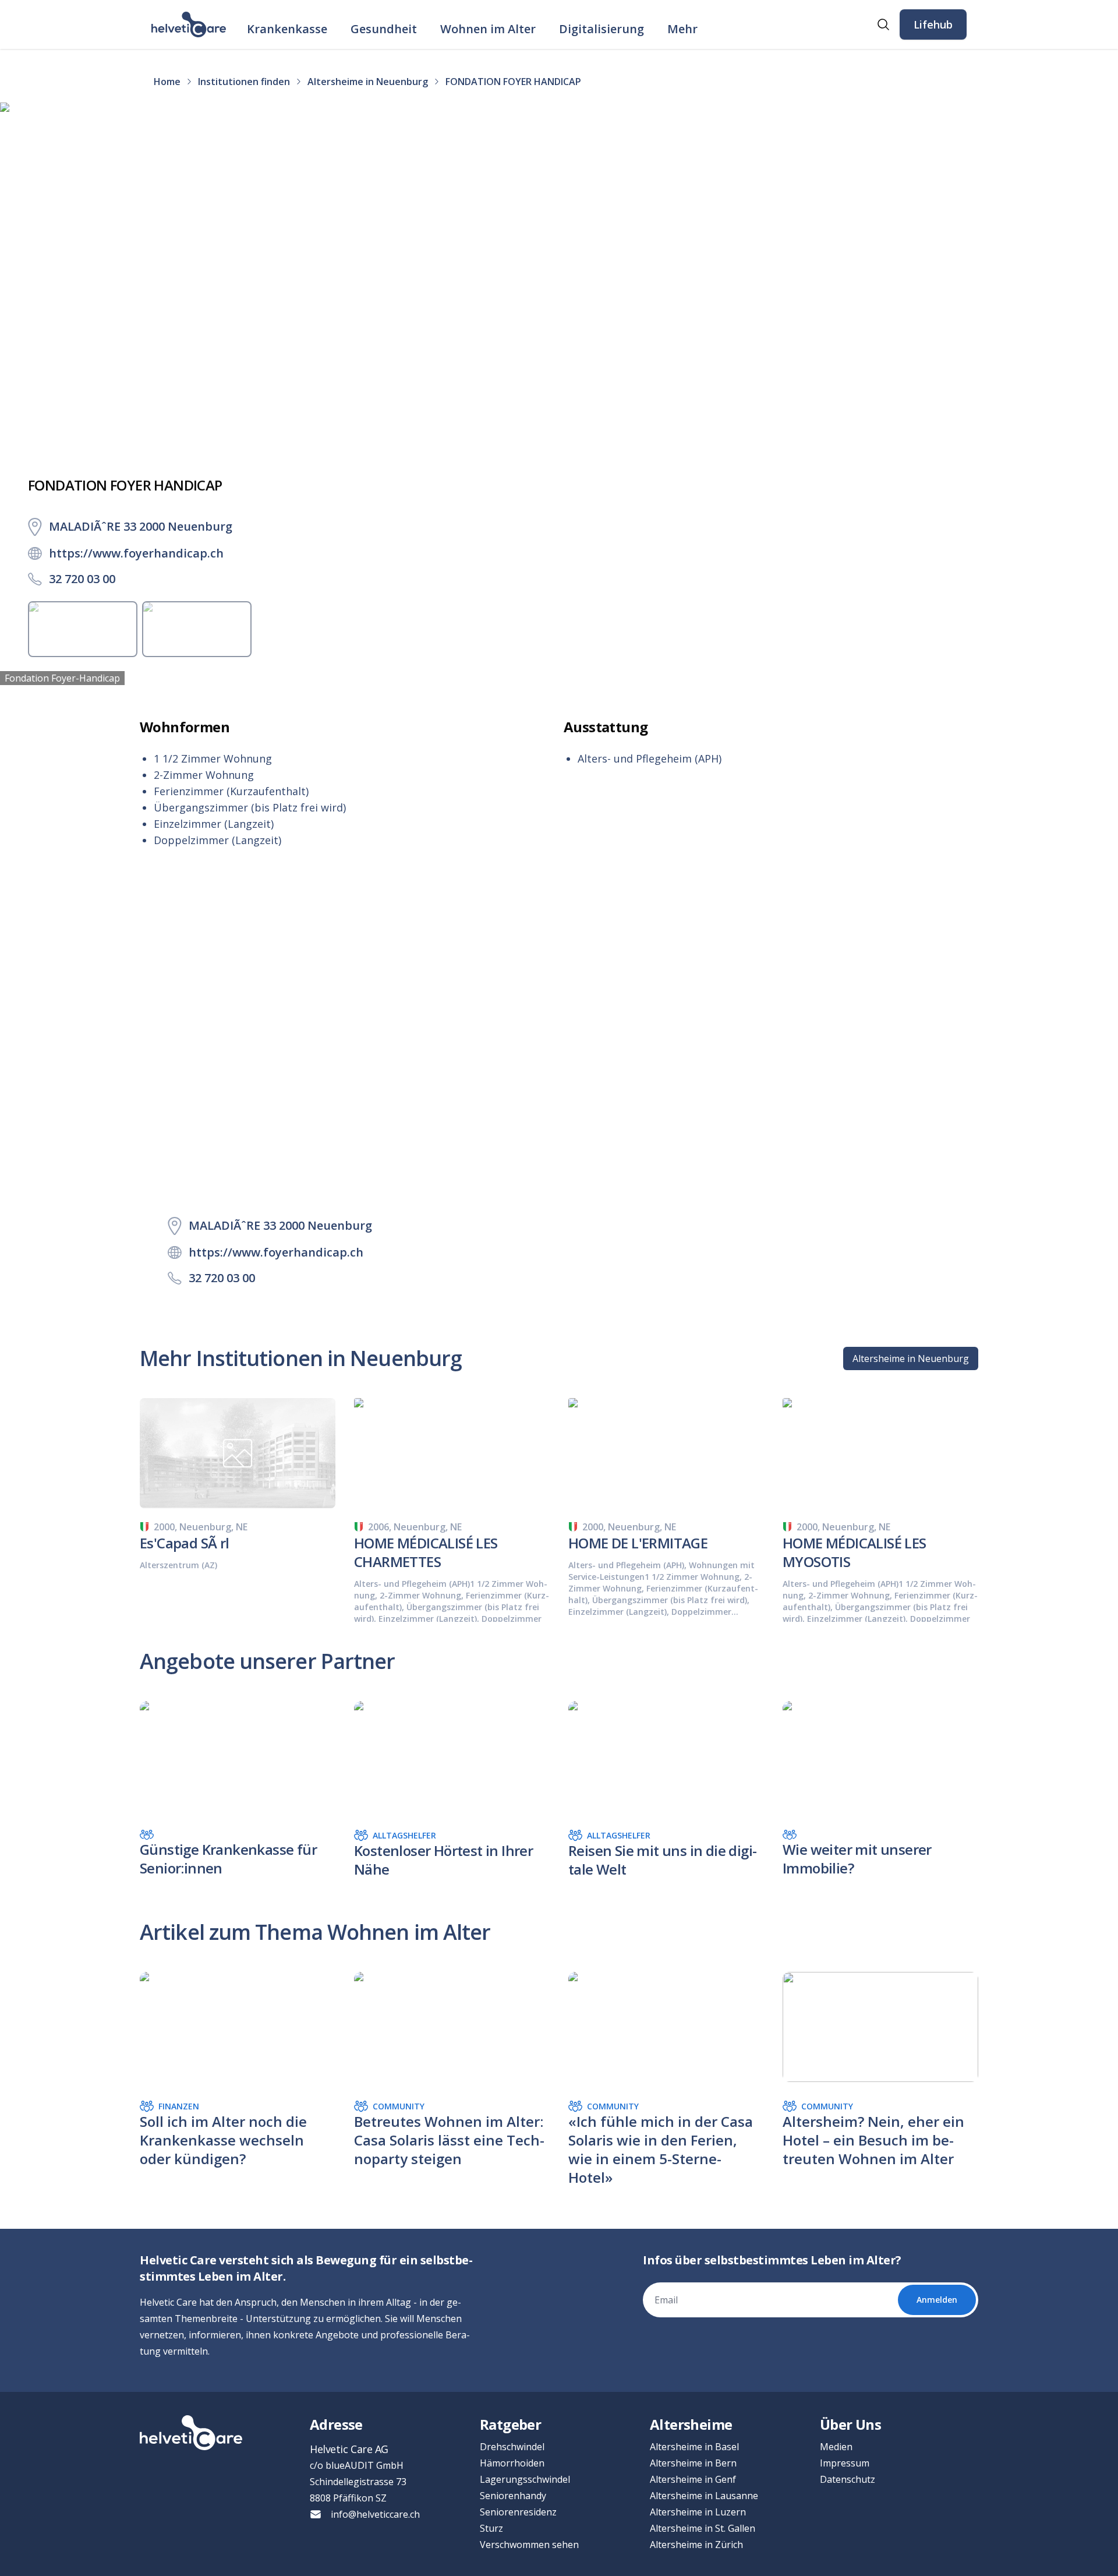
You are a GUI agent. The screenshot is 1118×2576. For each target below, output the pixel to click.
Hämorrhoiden (512, 2463)
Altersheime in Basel (694, 2447)
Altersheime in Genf (693, 2479)
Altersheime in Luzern (698, 2512)
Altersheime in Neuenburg (911, 1358)
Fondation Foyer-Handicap (62, 678)
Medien (836, 2447)
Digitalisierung (602, 29)
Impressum (845, 2463)
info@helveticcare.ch (375, 2514)
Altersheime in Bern (693, 2463)
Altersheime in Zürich (696, 2545)
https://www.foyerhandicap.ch (136, 553)
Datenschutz (848, 2479)
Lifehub (933, 24)
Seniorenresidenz (518, 2512)
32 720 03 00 (82, 579)
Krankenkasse (287, 29)
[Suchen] (883, 24)
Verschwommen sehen (529, 2545)
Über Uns (850, 2424)
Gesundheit (384, 29)
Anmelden (937, 2300)
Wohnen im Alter (488, 29)
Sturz (491, 2528)
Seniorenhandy (513, 2496)
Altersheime (691, 2424)
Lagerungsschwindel (525, 2479)
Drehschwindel (512, 2447)
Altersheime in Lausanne (704, 2496)
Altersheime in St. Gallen (703, 2528)
